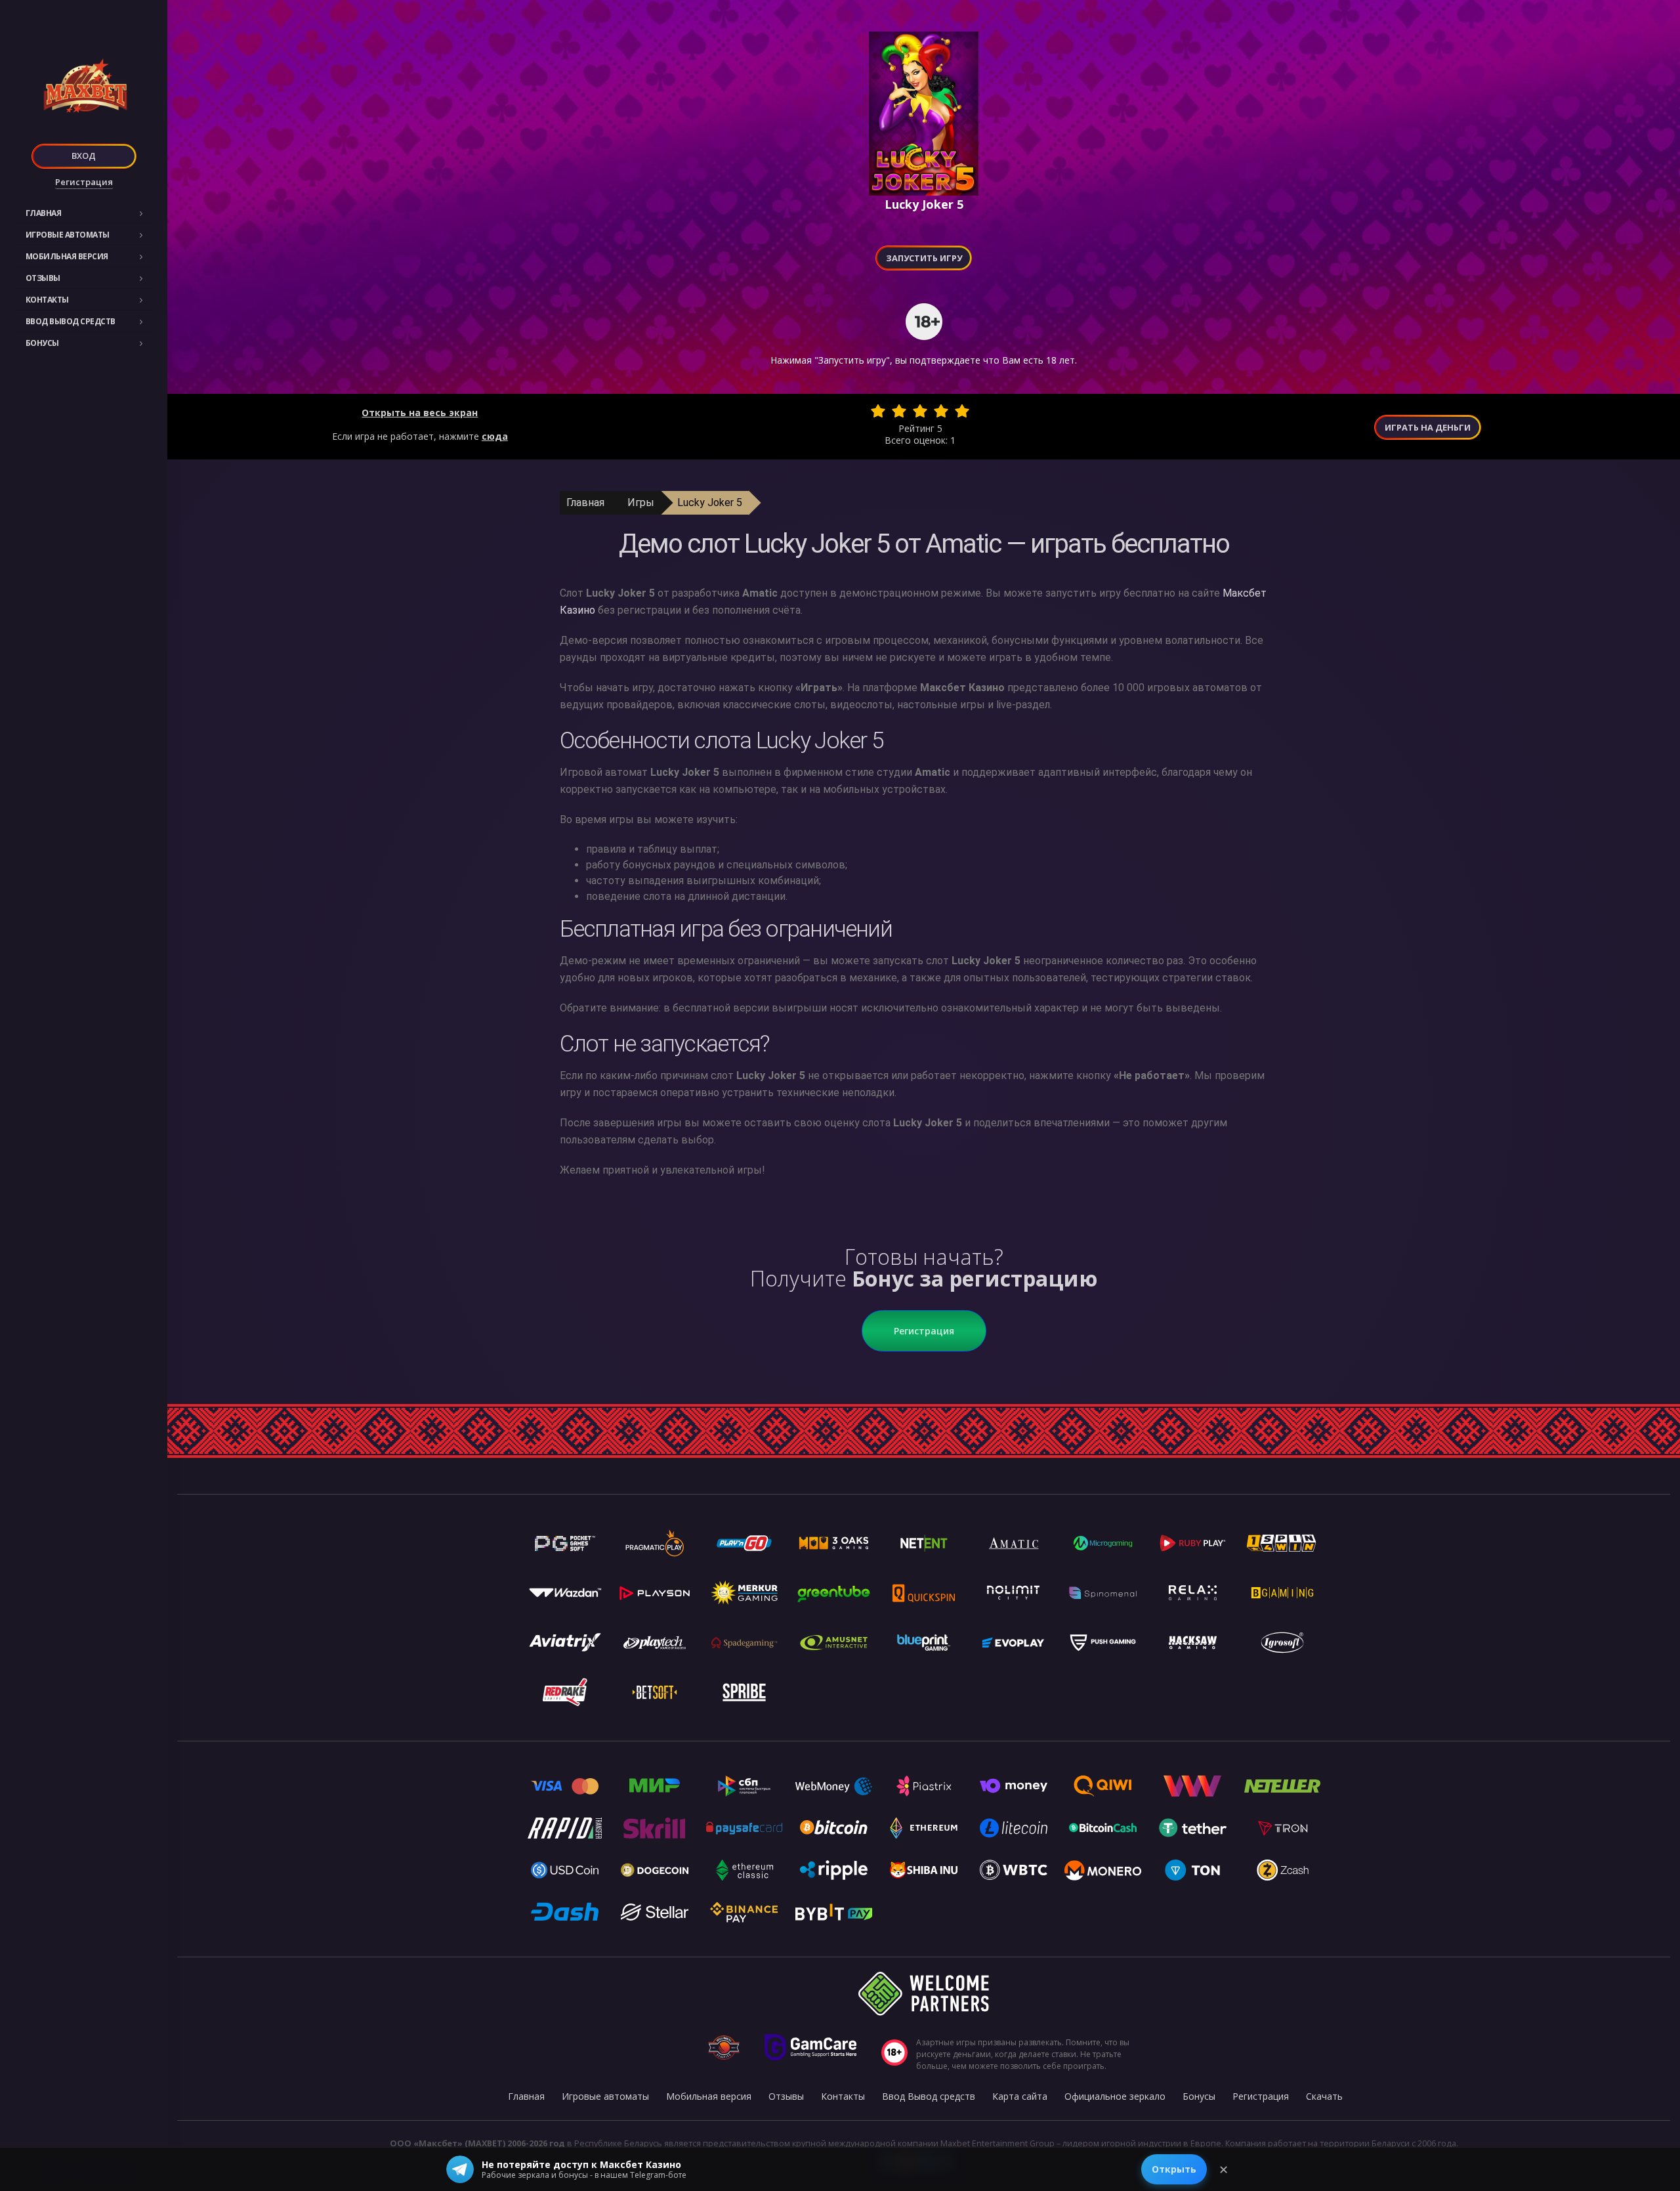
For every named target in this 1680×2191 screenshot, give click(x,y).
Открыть (1174, 2169)
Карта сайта (1020, 2096)
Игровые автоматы (68, 235)
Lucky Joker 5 (710, 502)
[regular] (920, 411)
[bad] (878, 411)
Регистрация (84, 182)
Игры (641, 502)
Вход (84, 156)
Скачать (1324, 2096)
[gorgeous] (962, 411)
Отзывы (43, 278)
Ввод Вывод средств (71, 321)
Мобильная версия (67, 256)
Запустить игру (924, 258)
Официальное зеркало (1115, 2096)
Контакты (47, 300)
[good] (941, 411)
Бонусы (42, 343)
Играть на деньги (1428, 427)
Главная (44, 213)
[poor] (899, 411)
